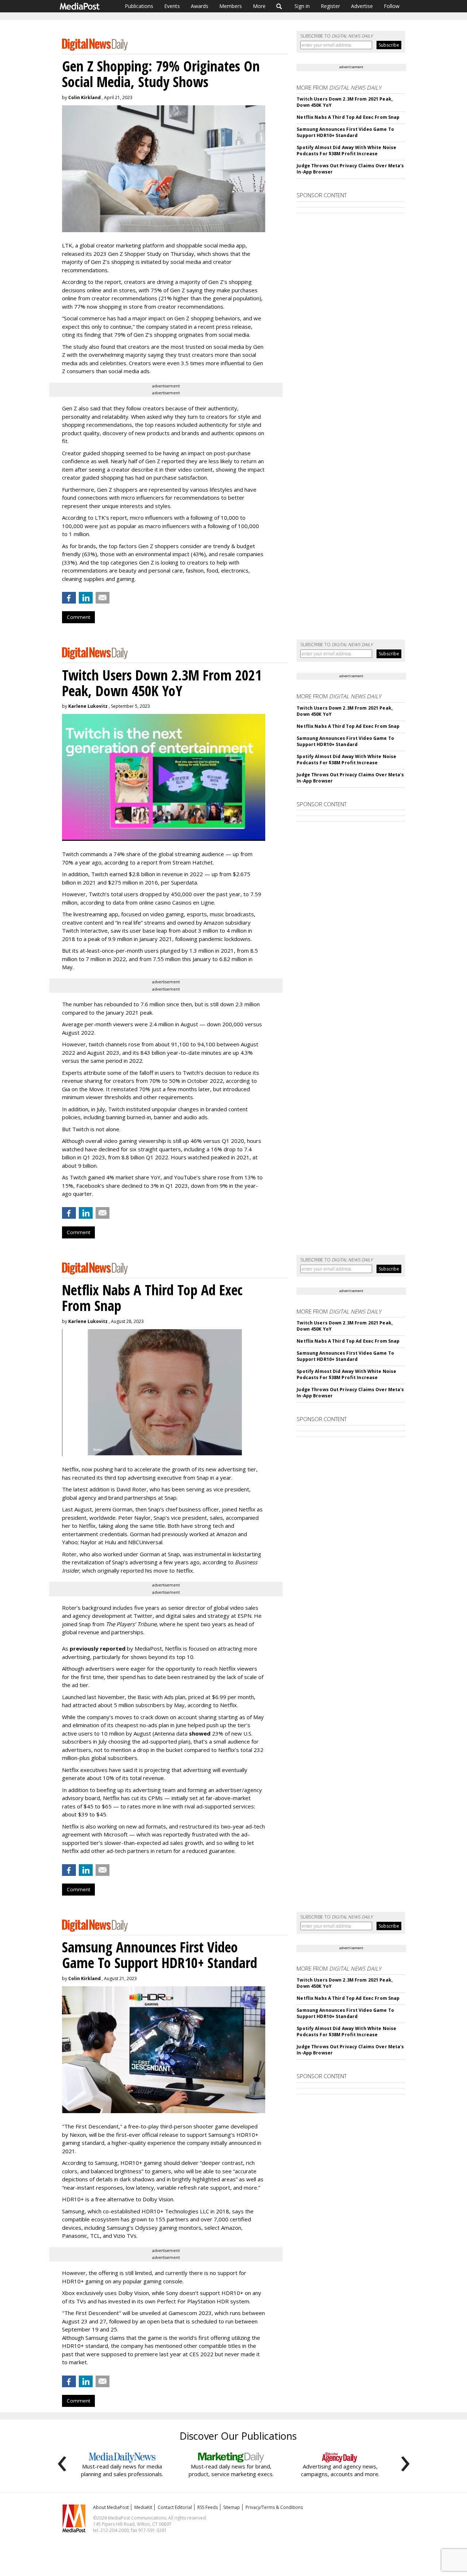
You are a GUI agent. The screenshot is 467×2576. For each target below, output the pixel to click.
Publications (139, 6)
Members (231, 6)
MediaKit (143, 2507)
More (259, 6)
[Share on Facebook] (69, 598)
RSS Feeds (208, 2507)
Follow (392, 6)
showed (200, 1733)
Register (330, 6)
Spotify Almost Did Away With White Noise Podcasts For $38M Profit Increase (346, 151)
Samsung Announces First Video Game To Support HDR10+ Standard (345, 132)
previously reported (98, 1648)
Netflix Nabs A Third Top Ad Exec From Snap (348, 117)
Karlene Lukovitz (88, 706)
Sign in (302, 6)
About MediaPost (111, 2507)
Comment (78, 617)
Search (279, 6)
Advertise (362, 6)
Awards (200, 6)
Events (172, 6)
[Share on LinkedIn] (86, 598)
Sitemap (232, 2507)
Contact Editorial (175, 2507)
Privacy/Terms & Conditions (274, 2507)
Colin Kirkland (84, 97)
